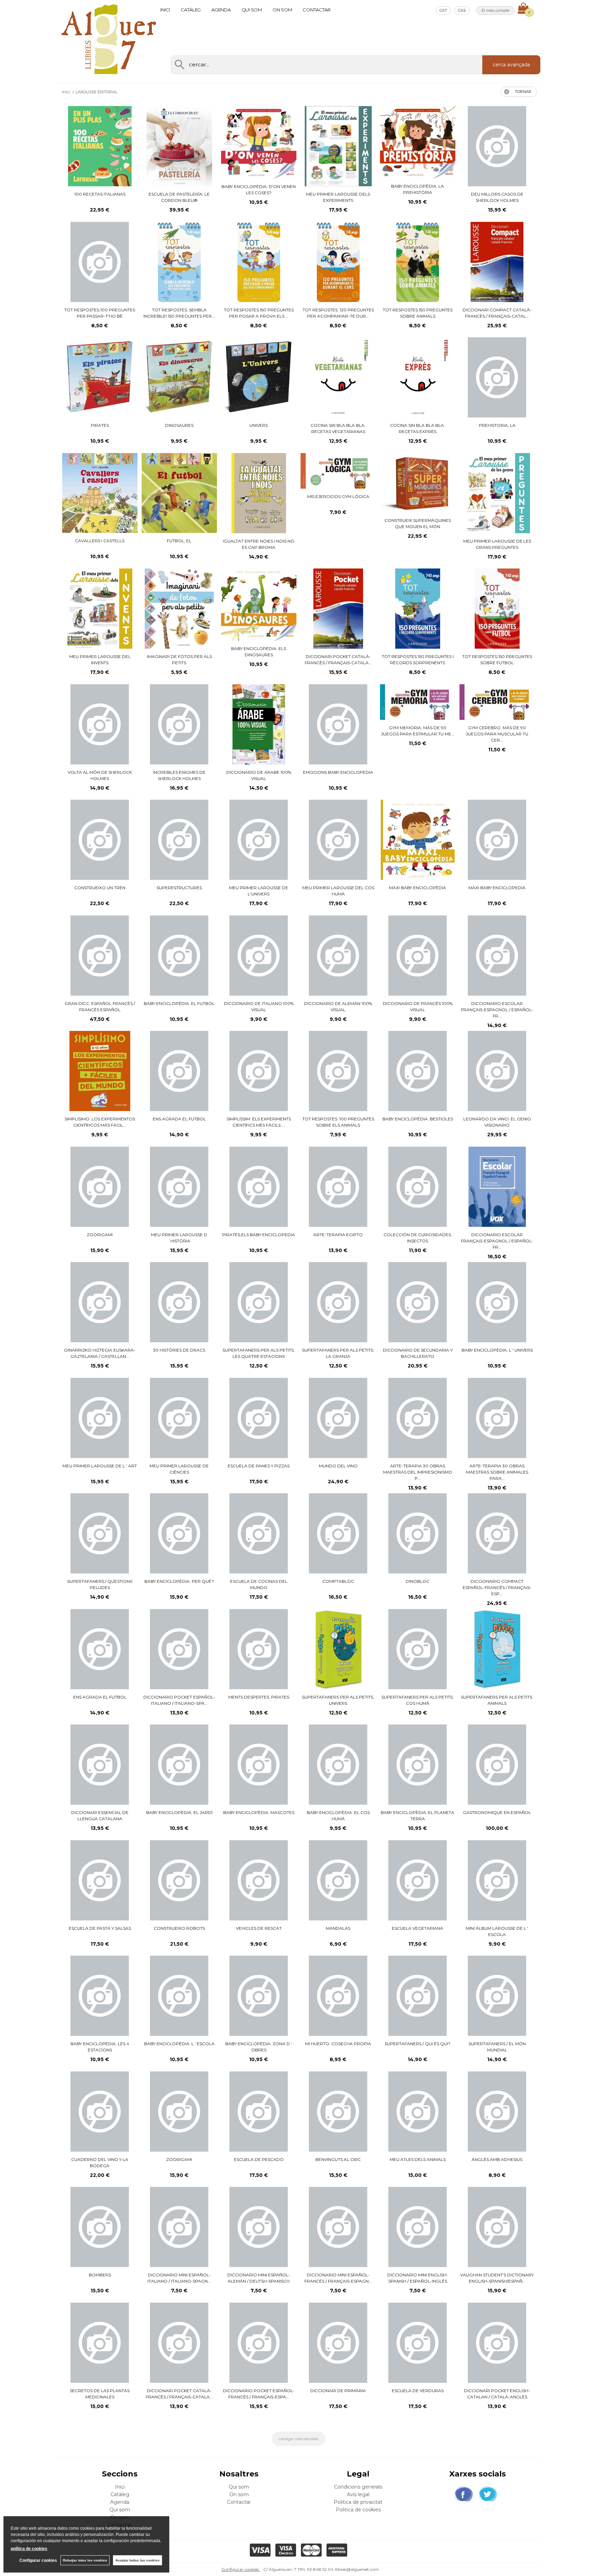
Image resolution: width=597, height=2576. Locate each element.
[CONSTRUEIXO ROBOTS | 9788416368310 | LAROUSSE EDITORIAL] (179, 1880)
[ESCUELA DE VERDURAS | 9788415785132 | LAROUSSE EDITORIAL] (418, 2343)
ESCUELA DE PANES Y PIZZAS (259, 1466)
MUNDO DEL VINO (338, 1466)
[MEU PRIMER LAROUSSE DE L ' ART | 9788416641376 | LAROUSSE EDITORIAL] (100, 1418)
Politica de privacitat (358, 2502)
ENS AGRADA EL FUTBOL (179, 1119)
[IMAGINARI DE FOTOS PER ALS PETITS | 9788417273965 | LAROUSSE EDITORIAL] (179, 609)
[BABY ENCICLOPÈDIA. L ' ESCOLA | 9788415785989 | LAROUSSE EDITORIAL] (179, 1996)
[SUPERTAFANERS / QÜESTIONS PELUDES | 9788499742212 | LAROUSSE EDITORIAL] (100, 1533)
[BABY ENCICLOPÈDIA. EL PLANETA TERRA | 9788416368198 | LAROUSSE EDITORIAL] (418, 1765)
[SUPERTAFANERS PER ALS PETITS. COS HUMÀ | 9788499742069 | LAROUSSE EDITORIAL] (418, 1649)
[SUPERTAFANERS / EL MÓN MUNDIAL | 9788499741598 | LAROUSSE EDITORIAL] (497, 1996)
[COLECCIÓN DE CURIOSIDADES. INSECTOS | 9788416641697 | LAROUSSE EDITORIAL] (418, 1187)
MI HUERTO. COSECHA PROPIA (338, 2044)
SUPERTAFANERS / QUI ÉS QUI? (418, 2044)
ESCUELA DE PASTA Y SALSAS (100, 1928)
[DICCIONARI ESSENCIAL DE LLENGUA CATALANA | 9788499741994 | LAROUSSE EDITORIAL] (100, 1765)
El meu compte (495, 10)
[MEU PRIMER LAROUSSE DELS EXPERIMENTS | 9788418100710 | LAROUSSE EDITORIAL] (338, 146)
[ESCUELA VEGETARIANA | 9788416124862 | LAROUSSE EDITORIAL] (418, 1880)
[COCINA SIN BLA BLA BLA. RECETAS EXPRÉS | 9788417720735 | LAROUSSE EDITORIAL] (418, 377)
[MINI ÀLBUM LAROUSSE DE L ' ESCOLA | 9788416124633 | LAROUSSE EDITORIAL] (497, 1880)
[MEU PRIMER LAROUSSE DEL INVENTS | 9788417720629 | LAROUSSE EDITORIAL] (100, 609)
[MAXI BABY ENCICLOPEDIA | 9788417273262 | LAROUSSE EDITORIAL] (497, 840)
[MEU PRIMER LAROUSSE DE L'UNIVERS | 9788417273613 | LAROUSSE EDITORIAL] (259, 840)
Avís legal (358, 2494)
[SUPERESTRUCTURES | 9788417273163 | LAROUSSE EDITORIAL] (179, 840)
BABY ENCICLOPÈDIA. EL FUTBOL (179, 1003)
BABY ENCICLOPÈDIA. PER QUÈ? (179, 1581)
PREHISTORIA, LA (497, 425)
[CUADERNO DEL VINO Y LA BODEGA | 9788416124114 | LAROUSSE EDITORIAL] (100, 2112)
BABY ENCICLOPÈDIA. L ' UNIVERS (497, 1350)
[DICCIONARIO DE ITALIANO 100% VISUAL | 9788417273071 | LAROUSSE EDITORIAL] (259, 956)
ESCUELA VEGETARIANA (418, 1928)
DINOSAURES (179, 425)
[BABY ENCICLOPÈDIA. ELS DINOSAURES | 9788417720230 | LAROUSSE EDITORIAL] (259, 605)
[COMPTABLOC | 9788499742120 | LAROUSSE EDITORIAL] (338, 1533)
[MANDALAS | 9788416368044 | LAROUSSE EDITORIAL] (338, 1880)
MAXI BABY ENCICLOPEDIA (497, 888)
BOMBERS (100, 2275)
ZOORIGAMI (100, 1235)
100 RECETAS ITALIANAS (100, 194)
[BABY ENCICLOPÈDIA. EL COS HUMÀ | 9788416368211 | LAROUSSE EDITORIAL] (338, 1765)
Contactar (317, 10)
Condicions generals (358, 2487)
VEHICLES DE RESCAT (259, 1928)
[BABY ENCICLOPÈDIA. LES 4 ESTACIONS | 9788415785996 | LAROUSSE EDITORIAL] (100, 1996)
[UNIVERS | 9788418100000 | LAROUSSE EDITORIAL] (259, 377)
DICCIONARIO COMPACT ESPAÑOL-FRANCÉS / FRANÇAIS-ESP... (497, 1587)
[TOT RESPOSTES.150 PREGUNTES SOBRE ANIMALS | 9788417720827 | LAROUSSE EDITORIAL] (418, 262)
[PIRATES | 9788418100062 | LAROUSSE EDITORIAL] (100, 377)
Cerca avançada (511, 65)
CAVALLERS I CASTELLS (100, 541)
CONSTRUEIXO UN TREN (100, 888)
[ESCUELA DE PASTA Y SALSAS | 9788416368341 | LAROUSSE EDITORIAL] (100, 1880)
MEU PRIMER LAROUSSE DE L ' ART (100, 1466)
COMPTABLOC (338, 1581)
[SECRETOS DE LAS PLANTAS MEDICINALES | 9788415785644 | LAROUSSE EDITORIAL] (100, 2343)
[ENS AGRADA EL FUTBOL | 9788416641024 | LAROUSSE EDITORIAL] (100, 1649)
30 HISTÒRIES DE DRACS (179, 1350)
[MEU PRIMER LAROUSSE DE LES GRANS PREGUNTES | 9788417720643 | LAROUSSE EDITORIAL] (497, 493)
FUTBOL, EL (179, 541)
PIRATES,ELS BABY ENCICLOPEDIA (259, 1235)
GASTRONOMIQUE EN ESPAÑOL (497, 1812)
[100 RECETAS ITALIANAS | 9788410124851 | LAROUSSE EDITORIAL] (100, 146)
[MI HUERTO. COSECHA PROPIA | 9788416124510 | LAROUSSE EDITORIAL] (338, 1996)
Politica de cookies (358, 2510)
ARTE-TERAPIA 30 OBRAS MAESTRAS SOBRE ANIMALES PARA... (497, 1472)
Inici (165, 10)
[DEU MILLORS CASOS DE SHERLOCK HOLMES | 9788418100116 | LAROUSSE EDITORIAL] (497, 146)
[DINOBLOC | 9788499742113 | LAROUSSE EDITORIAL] (418, 1533)
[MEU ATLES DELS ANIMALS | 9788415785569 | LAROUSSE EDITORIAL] (418, 2112)
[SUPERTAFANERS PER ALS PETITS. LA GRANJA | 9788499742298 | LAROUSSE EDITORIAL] (338, 1302)
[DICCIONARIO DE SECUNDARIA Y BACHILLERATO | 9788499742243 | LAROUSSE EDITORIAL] (418, 1302)
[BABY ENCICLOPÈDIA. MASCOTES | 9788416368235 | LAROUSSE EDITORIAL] (259, 1765)
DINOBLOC (418, 1581)
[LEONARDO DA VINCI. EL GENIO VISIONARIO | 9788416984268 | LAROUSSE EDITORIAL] (497, 1071)
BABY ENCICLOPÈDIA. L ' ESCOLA (179, 2044)
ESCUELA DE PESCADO (259, 2159)
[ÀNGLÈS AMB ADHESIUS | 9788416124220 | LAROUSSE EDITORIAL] (497, 2112)
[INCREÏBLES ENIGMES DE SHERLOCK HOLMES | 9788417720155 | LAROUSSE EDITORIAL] (179, 724)
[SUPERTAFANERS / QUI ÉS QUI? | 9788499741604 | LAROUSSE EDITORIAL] (418, 1996)
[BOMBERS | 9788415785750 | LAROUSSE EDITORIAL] (100, 2227)
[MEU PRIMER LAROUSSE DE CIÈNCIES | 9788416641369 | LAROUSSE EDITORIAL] (179, 1418)
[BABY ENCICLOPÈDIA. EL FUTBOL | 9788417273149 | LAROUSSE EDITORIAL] (179, 956)
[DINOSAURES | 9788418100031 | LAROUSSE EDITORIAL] (179, 377)
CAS (462, 10)
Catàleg (191, 10)
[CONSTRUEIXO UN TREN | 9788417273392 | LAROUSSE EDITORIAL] (100, 840)
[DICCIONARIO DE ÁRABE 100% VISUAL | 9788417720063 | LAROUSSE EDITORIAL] (259, 724)
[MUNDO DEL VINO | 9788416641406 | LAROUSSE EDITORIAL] (338, 1418)
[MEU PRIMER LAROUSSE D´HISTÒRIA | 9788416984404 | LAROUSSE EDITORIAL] (179, 1187)
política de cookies (29, 2549)
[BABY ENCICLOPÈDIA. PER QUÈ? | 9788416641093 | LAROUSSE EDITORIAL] (179, 1533)
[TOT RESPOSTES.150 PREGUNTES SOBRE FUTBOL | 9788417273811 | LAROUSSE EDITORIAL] (497, 609)
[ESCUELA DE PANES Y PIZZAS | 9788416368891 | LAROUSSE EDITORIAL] (259, 1418)
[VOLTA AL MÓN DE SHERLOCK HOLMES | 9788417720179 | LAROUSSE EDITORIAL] (100, 724)
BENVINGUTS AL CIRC (338, 2159)
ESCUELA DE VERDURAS (418, 2391)
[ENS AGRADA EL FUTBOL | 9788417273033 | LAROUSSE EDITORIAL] (179, 1071)
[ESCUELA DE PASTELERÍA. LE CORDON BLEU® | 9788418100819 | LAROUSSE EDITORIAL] (179, 146)
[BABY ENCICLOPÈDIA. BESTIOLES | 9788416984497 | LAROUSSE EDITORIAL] (418, 1071)
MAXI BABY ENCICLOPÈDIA (418, 888)
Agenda (221, 10)
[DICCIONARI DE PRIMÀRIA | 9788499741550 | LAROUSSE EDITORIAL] (338, 2343)
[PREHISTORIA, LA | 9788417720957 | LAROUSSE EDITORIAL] (497, 377)
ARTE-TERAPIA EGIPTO (338, 1235)
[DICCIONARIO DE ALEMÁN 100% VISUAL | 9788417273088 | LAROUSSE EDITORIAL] (338, 956)
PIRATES (100, 425)
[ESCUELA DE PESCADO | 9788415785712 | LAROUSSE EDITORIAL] (259, 2112)
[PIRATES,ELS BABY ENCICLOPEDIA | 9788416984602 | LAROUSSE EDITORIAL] (259, 1187)
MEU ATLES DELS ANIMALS (418, 2159)
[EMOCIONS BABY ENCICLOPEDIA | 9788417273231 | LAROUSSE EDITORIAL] (338, 724)
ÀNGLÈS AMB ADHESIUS (497, 2159)
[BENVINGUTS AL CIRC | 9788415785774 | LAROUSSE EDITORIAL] (338, 2112)
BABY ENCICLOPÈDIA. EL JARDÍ (179, 1812)
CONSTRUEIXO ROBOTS (179, 1928)
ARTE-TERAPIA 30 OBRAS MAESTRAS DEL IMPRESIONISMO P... (418, 1472)
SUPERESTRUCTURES (179, 888)
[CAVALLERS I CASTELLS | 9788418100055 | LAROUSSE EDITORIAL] (100, 493)
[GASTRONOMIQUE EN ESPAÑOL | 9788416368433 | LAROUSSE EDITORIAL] (497, 1765)
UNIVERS (259, 425)
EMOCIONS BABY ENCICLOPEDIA (338, 772)
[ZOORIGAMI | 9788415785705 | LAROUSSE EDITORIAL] (179, 2112)
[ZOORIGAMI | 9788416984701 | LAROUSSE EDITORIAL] (100, 1187)
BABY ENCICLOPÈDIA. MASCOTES (259, 1812)
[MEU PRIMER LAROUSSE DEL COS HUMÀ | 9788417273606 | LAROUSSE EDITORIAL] (338, 840)
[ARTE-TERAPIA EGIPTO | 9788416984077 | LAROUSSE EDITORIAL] (338, 1187)
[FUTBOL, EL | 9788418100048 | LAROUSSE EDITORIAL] (179, 493)
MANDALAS (338, 1928)
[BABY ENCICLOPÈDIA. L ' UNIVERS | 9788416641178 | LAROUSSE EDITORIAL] (497, 1302)
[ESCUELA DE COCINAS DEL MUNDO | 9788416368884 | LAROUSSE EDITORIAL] (259, 1533)
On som (282, 10)
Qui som (252, 10)
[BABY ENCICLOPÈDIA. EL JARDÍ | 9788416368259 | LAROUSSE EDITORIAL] (179, 1765)
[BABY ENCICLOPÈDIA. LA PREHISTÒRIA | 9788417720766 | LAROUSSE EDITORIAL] (418, 142)
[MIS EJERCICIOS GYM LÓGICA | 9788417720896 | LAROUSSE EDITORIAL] (338, 471)
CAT (443, 10)
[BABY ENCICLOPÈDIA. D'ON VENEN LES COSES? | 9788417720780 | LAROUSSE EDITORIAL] (259, 142)
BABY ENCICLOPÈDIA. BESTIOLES (418, 1119)
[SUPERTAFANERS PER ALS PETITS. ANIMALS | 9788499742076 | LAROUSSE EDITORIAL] (497, 1649)
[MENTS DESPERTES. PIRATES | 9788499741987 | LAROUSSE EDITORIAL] (259, 1649)
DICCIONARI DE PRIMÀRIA (338, 2391)
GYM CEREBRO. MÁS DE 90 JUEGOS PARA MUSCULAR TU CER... (497, 734)
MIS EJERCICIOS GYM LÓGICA (338, 496)
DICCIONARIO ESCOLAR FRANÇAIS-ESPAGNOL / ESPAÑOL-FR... (497, 1010)
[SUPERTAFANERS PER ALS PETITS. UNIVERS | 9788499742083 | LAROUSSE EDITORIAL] (338, 1649)
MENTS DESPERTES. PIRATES (259, 1697)
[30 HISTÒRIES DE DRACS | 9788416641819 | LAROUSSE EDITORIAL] (179, 1302)
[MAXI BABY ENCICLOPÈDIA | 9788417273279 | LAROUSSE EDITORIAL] (418, 840)
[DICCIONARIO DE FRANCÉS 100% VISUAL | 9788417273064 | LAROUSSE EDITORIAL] (418, 956)
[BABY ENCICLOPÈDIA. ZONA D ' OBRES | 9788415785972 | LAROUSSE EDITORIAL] (259, 1996)
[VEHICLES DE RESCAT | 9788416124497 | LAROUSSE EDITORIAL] (259, 1880)
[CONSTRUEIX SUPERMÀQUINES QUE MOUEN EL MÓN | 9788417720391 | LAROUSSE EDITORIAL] (418, 483)
